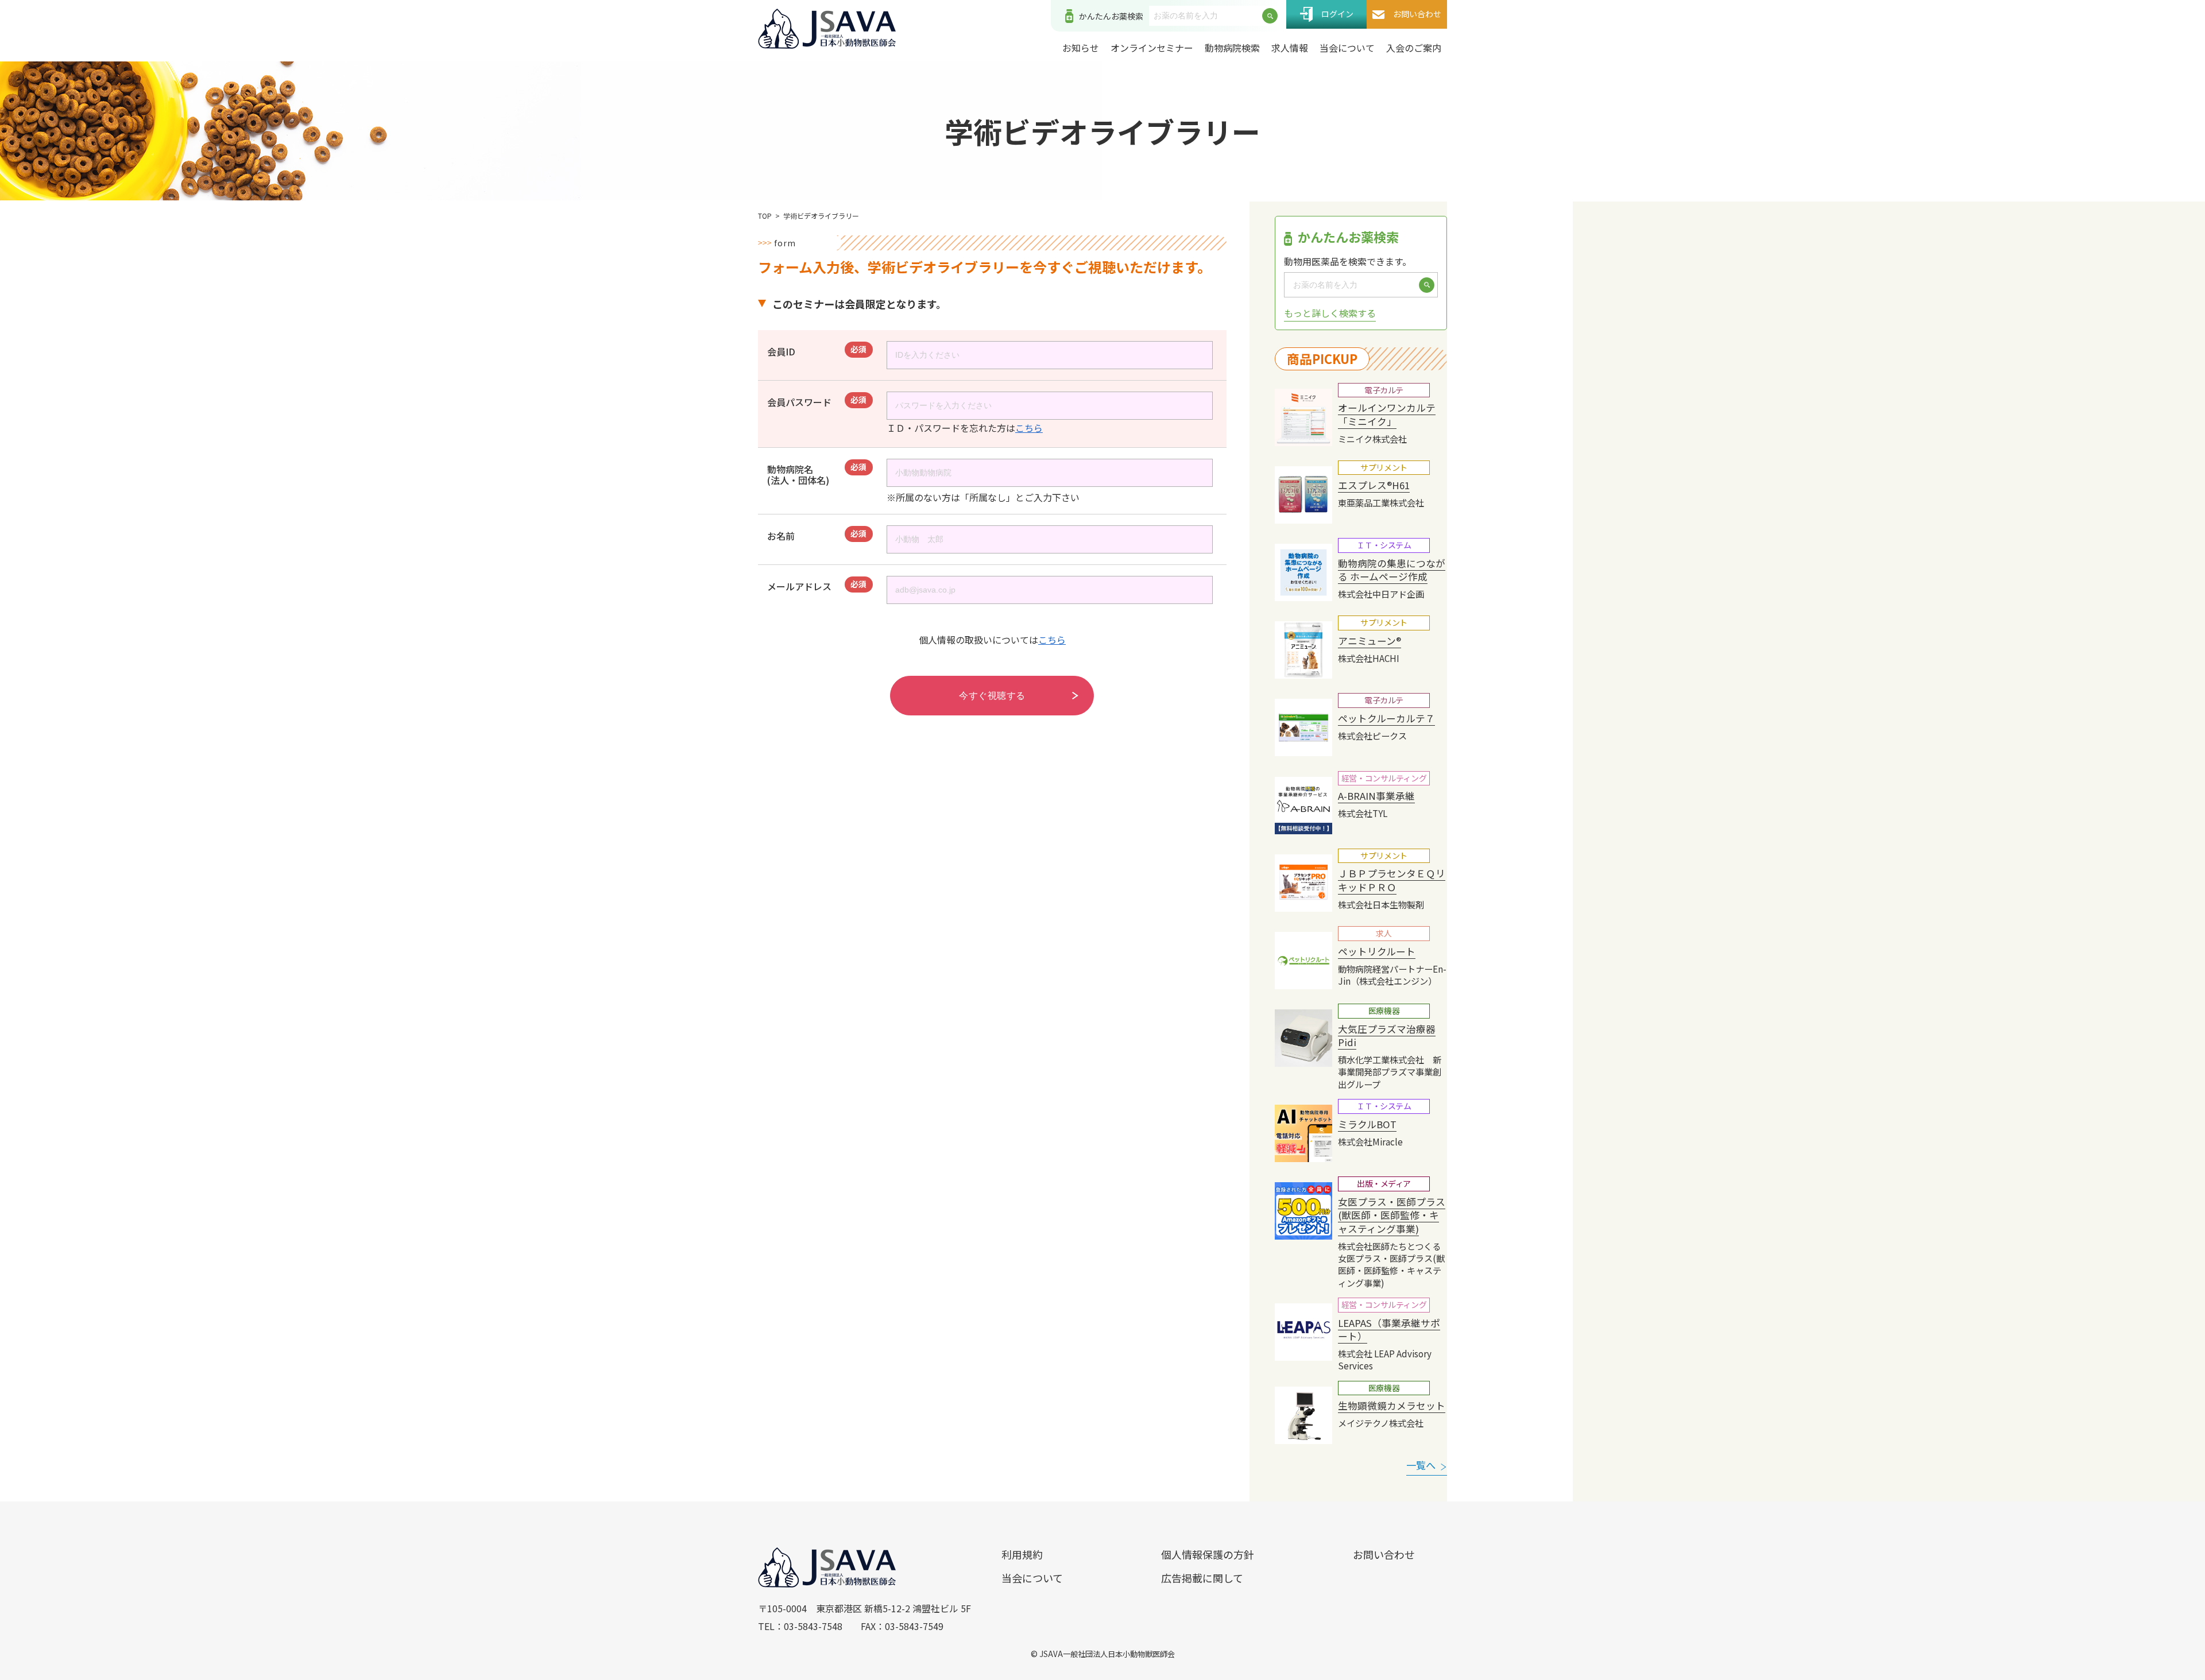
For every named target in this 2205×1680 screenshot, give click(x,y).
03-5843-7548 (813, 1626)
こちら (1029, 428)
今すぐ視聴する (992, 696)
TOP (765, 216)
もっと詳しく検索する (1330, 313)
